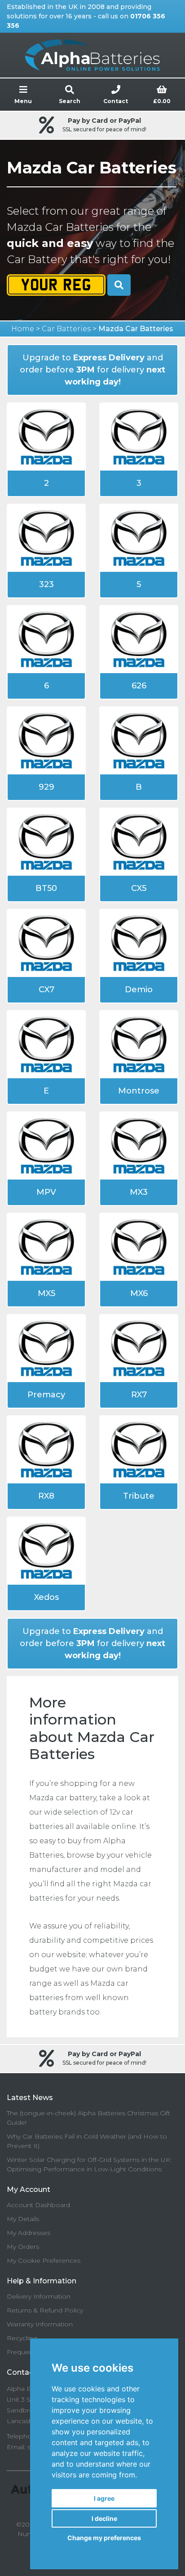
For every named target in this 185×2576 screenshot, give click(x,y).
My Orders (23, 2247)
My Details (23, 2219)
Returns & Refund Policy (45, 2310)
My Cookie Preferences (44, 2260)
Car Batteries (66, 329)
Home (23, 329)
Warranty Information (40, 2324)
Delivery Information (39, 2296)
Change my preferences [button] (104, 2538)
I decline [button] (104, 2518)
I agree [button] (104, 2498)
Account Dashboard (38, 2205)
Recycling (22, 2338)
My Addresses (29, 2233)
